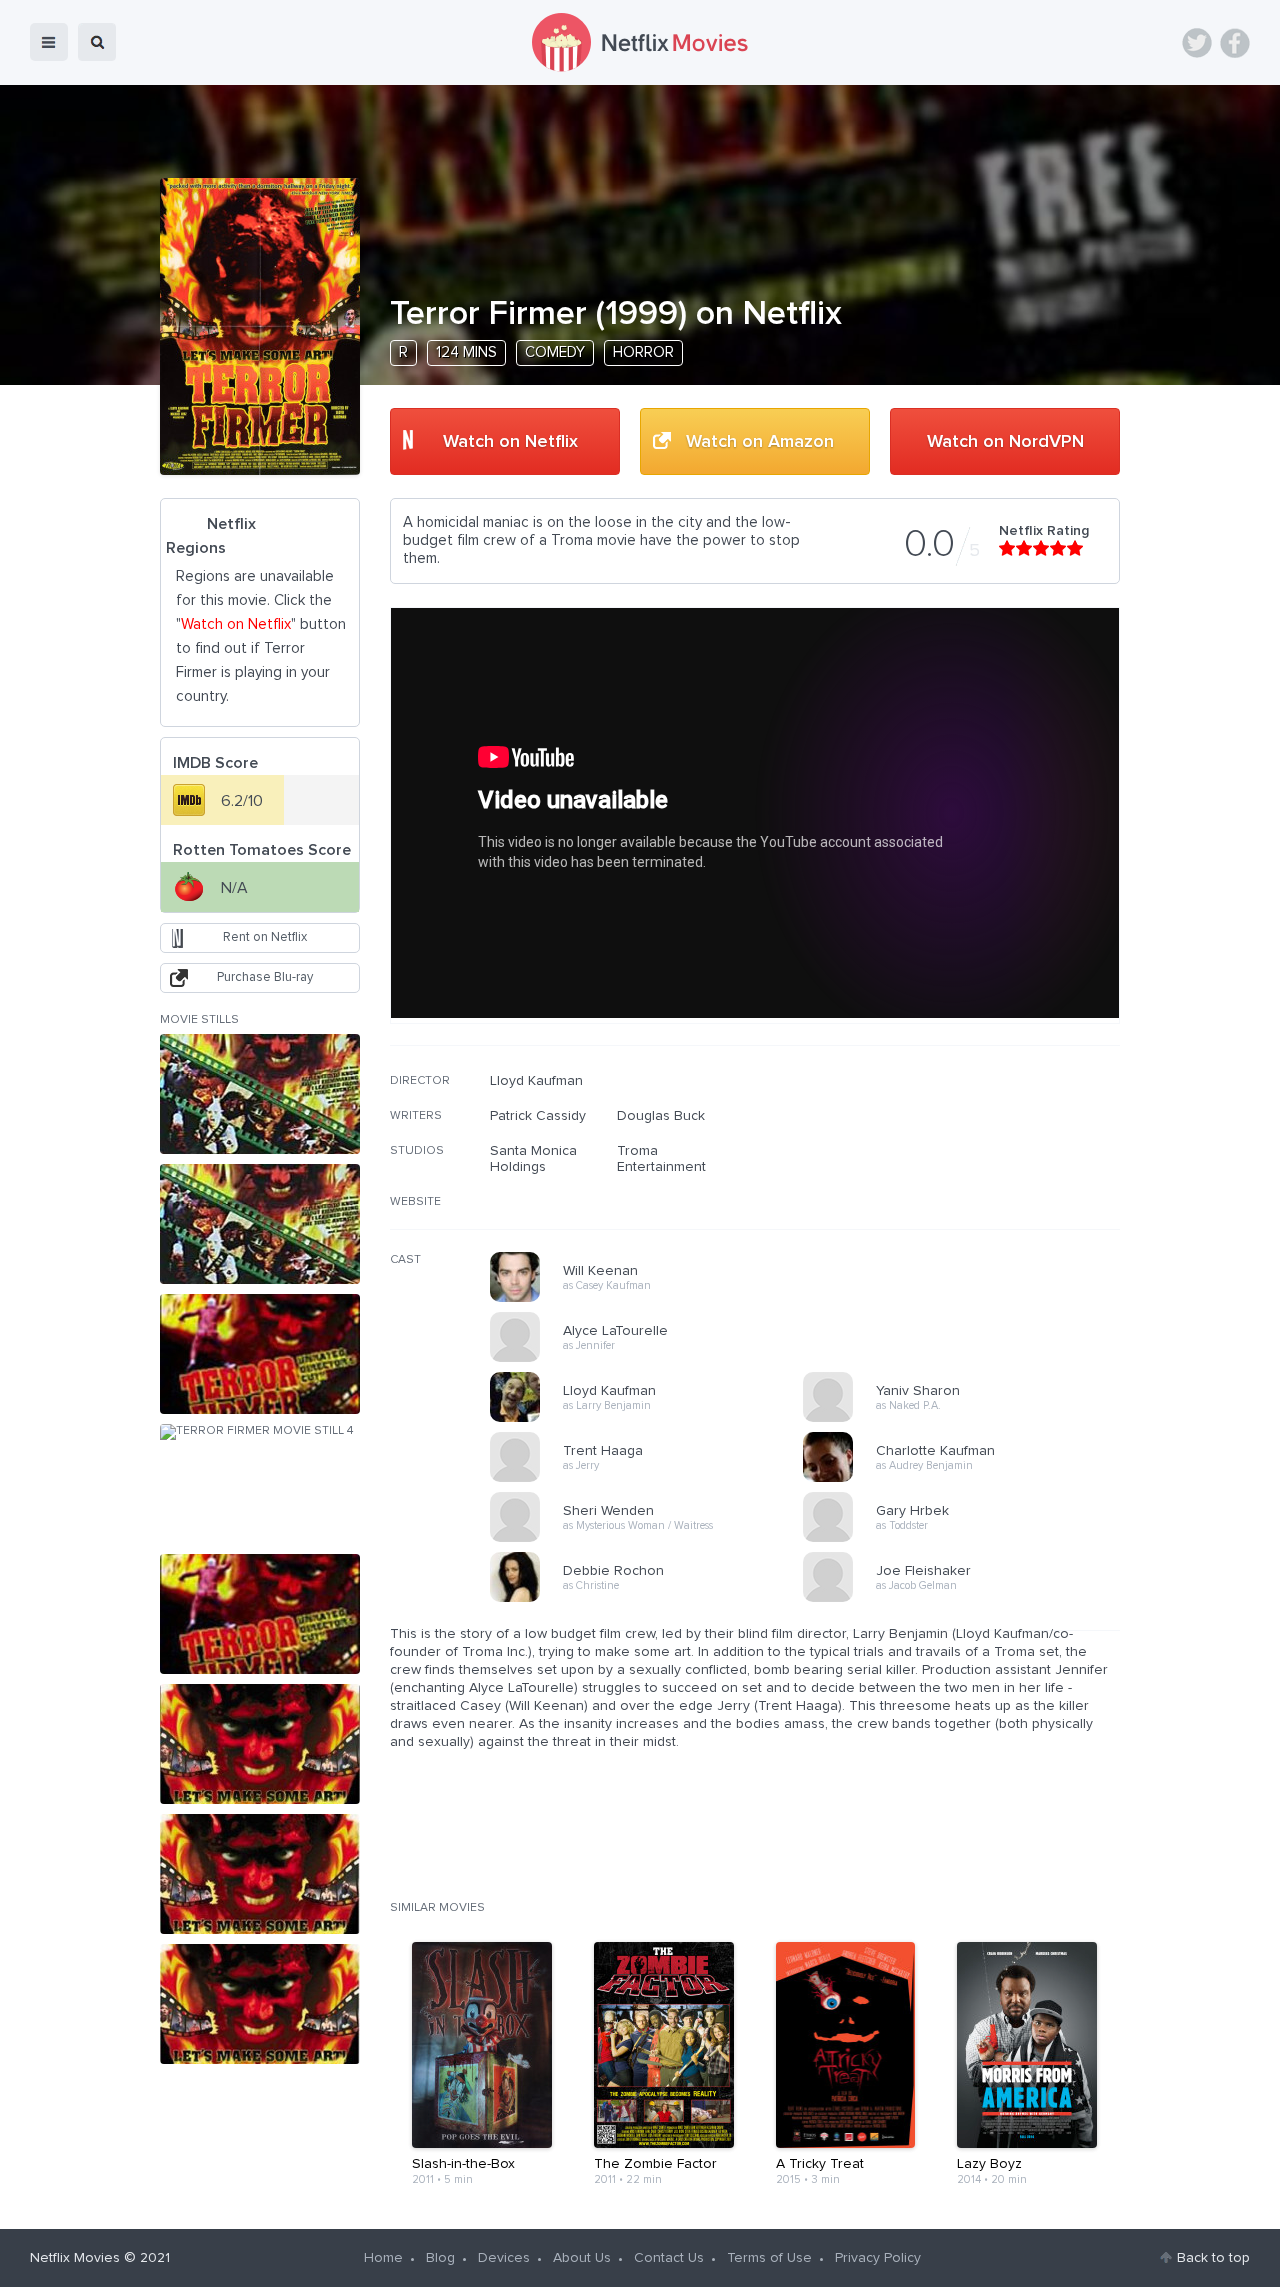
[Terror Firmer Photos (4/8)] (260, 1484)
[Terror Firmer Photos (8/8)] (260, 2004)
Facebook (1235, 43)
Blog (440, 2258)
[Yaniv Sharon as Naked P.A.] (966, 1419)
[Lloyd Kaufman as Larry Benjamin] (653, 1419)
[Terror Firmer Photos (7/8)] (260, 1874)
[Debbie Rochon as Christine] (653, 1599)
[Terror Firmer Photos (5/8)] (260, 1614)
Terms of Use (769, 2258)
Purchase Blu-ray (265, 977)
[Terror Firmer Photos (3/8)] (260, 1354)
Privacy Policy (878, 2258)
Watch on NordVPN (1005, 442)
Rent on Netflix (265, 937)
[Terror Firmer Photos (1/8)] (260, 1094)
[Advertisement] (970, 1201)
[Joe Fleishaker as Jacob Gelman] (966, 1599)
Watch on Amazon (760, 442)
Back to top (1213, 2258)
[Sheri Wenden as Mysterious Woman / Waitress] (653, 1539)
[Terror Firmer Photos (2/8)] (260, 1224)
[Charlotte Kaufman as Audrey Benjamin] (966, 1479)
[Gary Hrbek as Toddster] (966, 1539)
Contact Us (669, 2258)
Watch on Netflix (510, 442)
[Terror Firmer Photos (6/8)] (260, 1744)
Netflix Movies (75, 2258)
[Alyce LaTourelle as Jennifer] (653, 1359)
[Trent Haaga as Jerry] (653, 1479)
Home (383, 2258)
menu (49, 42)
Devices (504, 2258)
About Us (582, 2258)
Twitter (1197, 43)
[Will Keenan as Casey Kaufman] (653, 1299)
